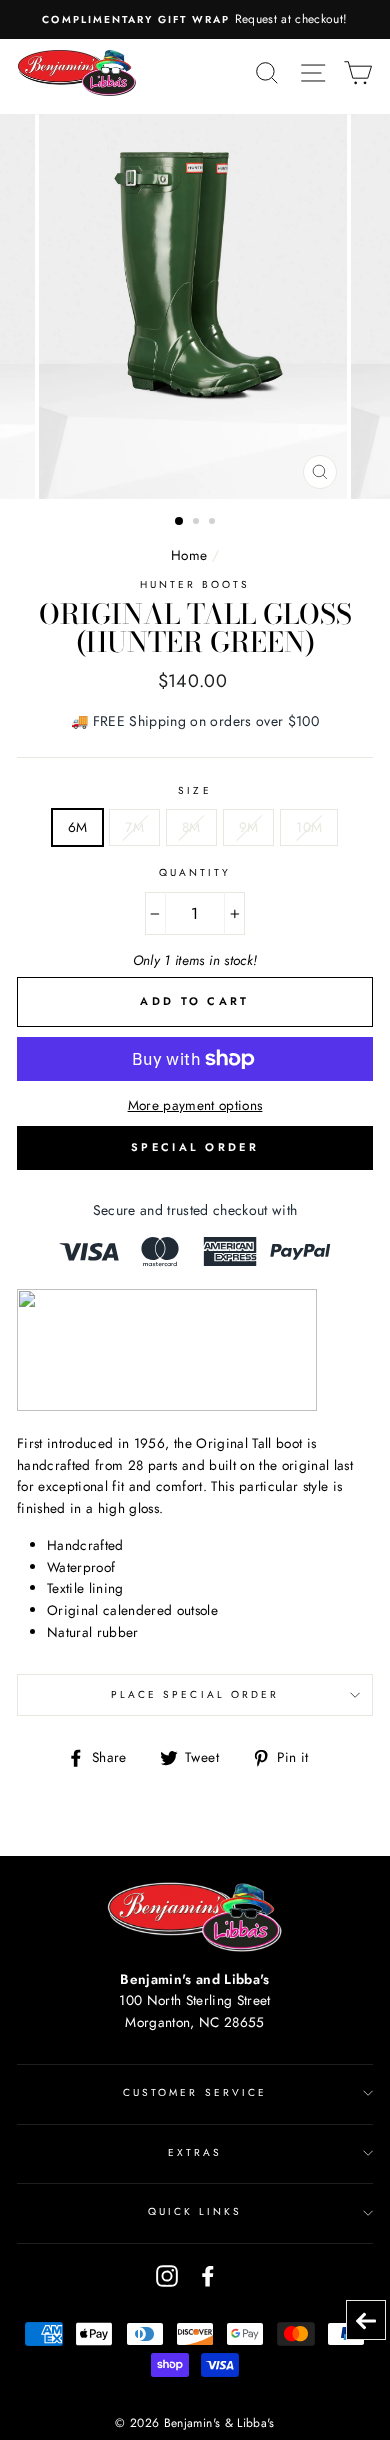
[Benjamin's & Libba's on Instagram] (167, 2275)
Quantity (195, 872)
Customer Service (195, 2092)
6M (78, 827)
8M (191, 827)
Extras (195, 2152)
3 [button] (214, 523)
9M (249, 827)
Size (194, 790)
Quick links (195, 2211)
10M (309, 827)
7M (134, 827)
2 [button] (198, 523)
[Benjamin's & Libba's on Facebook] (208, 2275)
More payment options (195, 1105)
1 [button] (180, 522)
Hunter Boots (195, 584)
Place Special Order (195, 1694)
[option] (195, 19)
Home (189, 555)
